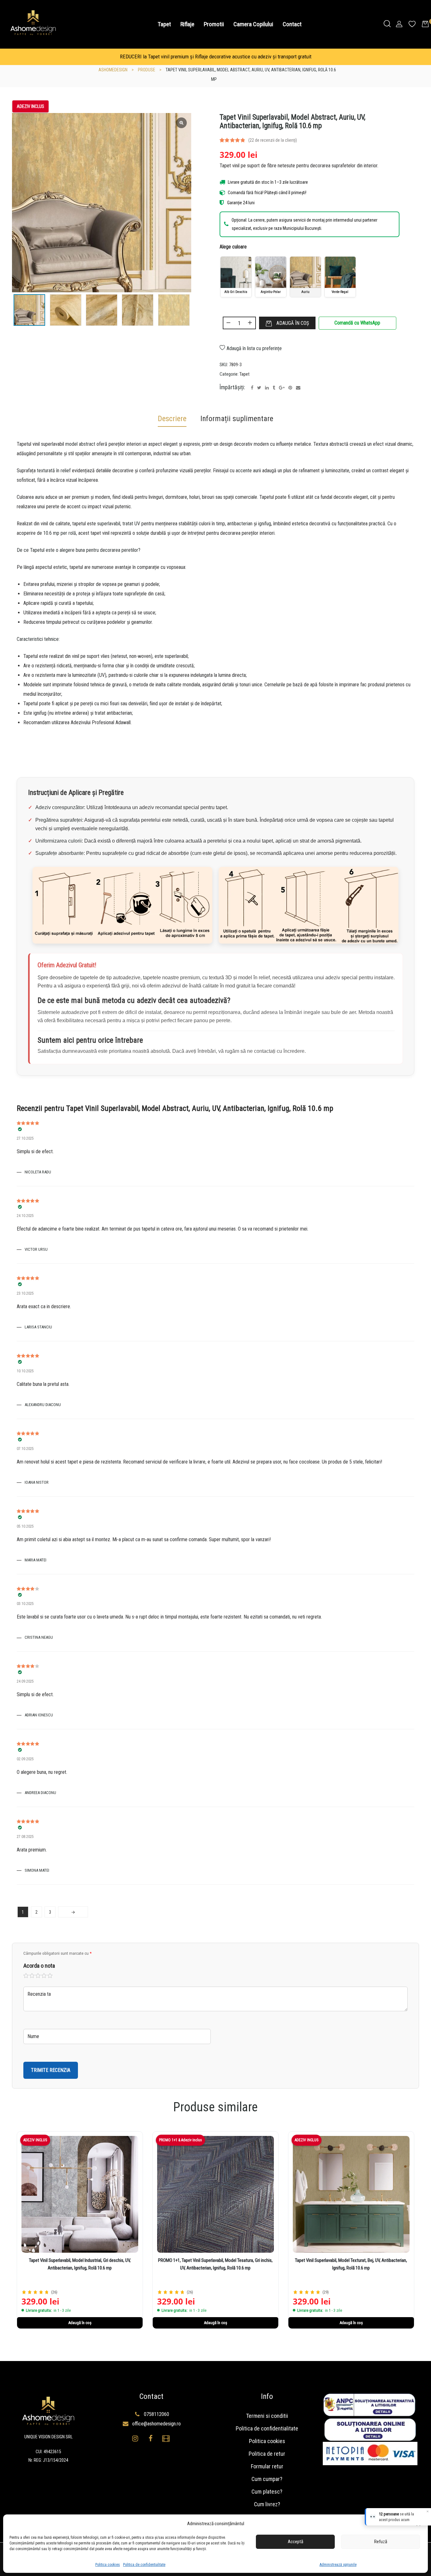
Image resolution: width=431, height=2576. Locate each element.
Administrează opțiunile (338, 2565)
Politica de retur (267, 2454)
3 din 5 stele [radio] (38, 1976)
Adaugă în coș (293, 323)
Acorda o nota (39, 1966)
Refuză (381, 2542)
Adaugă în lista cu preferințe (254, 348)
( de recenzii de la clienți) (273, 140)
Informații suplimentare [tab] (237, 419)
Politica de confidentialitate (144, 2565)
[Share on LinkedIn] (267, 388)
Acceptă (295, 2542)
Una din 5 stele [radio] (26, 1976)
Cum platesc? (267, 2492)
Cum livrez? (267, 2504)
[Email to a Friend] (298, 388)
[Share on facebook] (252, 388)
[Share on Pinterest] (290, 388)
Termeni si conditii (267, 2416)
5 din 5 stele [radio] (50, 1976)
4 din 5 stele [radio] (44, 1976)
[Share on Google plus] (282, 388)
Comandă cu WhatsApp (357, 323)
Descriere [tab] (172, 419)
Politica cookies (108, 2565)
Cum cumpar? (267, 2479)
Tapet (245, 374)
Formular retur (267, 2466)
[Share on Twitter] (259, 388)
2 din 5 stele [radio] (32, 1976)
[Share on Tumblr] (274, 388)
